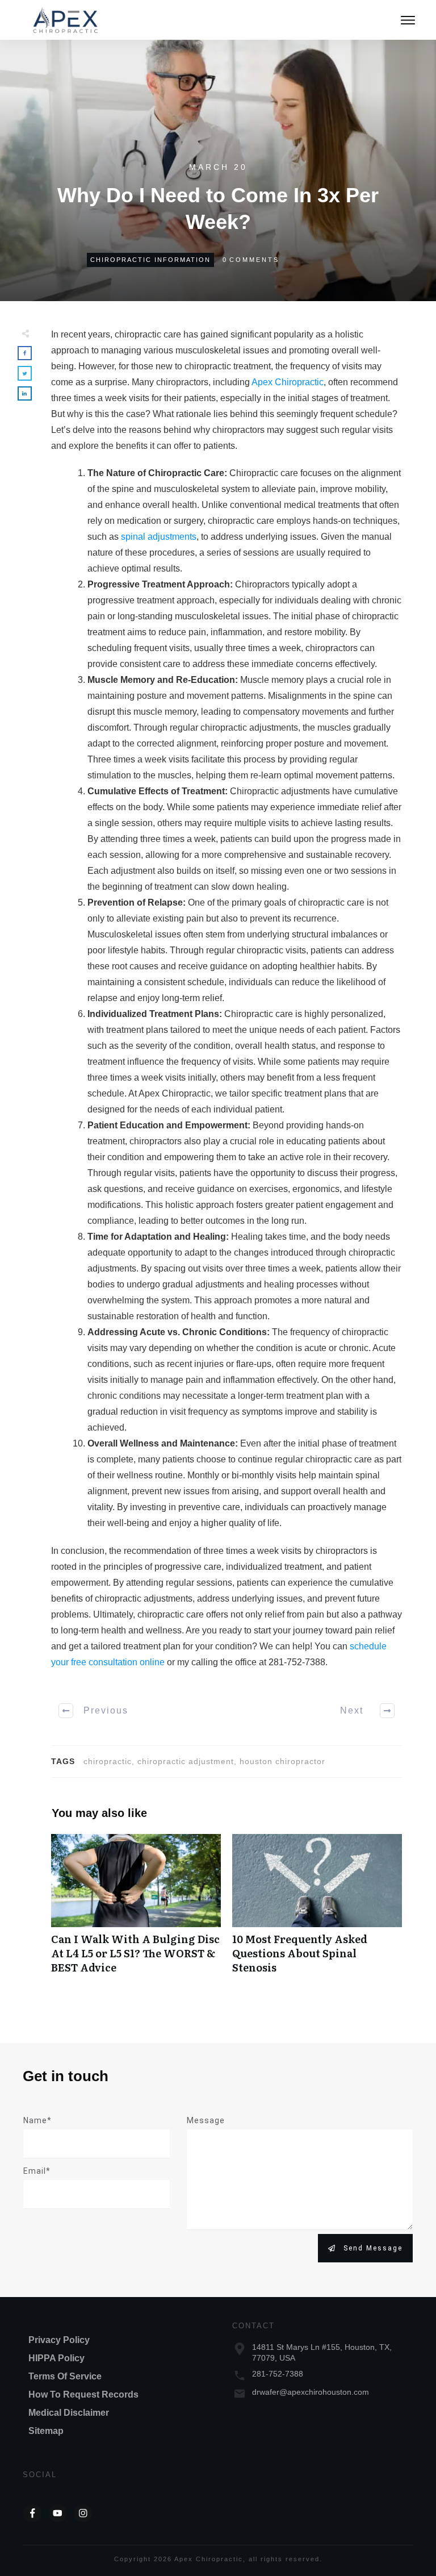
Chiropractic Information (150, 260)
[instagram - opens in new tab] (83, 2514)
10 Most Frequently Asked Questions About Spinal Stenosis (317, 1910)
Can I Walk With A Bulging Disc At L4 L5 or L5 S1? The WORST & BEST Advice (136, 1910)
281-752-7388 (278, 2374)
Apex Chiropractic (288, 382)
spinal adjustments (159, 537)
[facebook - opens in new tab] (32, 2514)
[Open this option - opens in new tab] (58, 2514)
